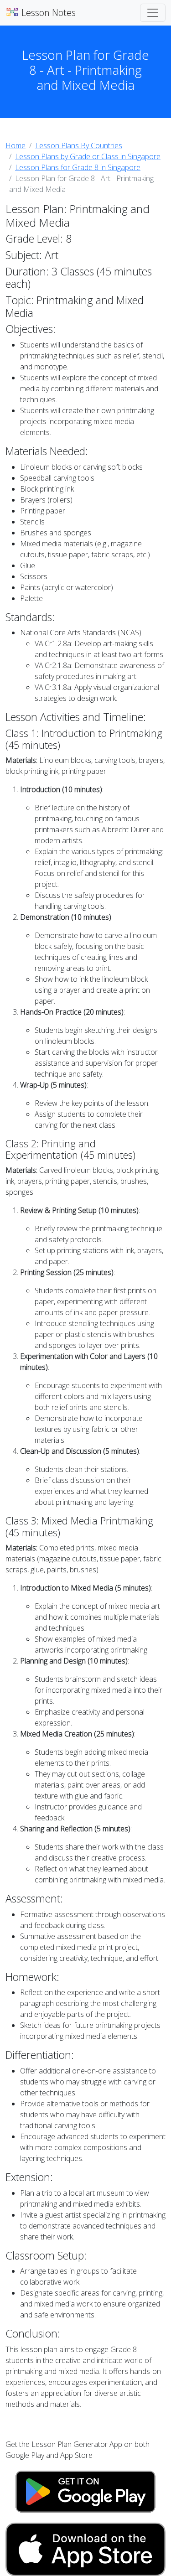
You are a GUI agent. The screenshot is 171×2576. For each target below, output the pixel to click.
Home (16, 145)
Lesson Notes (47, 13)
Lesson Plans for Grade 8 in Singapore (78, 167)
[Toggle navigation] (153, 13)
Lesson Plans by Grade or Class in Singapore (88, 156)
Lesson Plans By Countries (79, 145)
